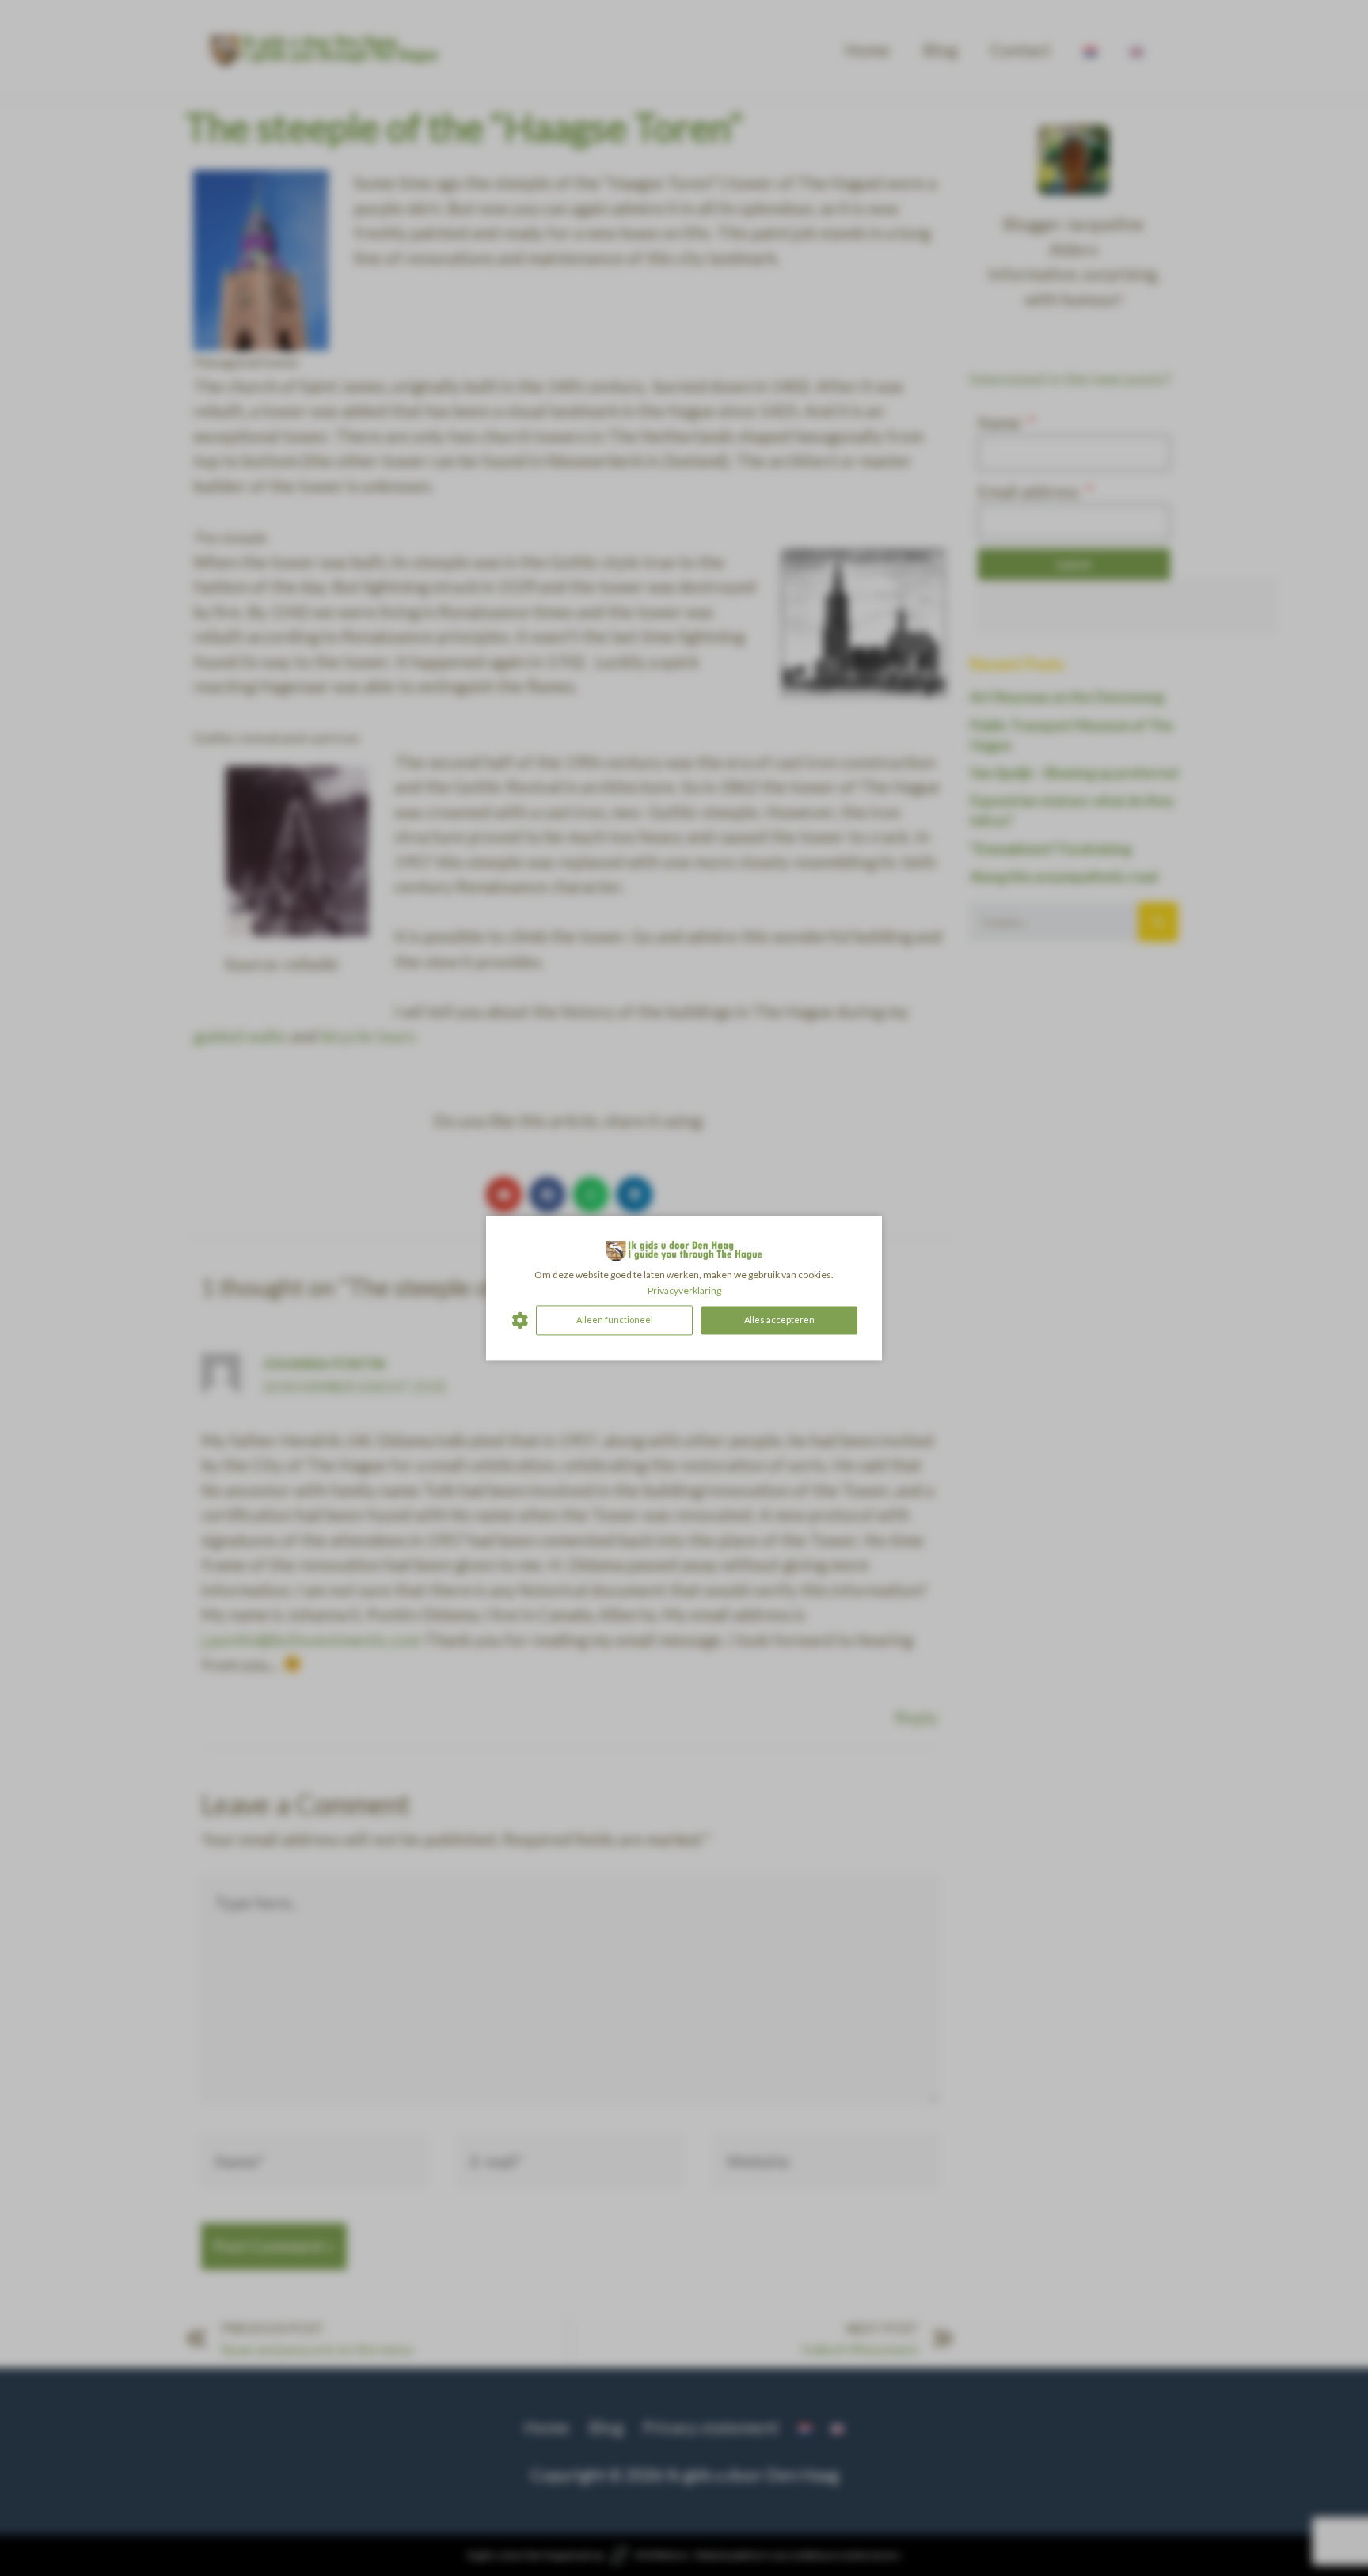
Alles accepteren (779, 1320)
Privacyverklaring (684, 1290)
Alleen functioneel (615, 1320)
